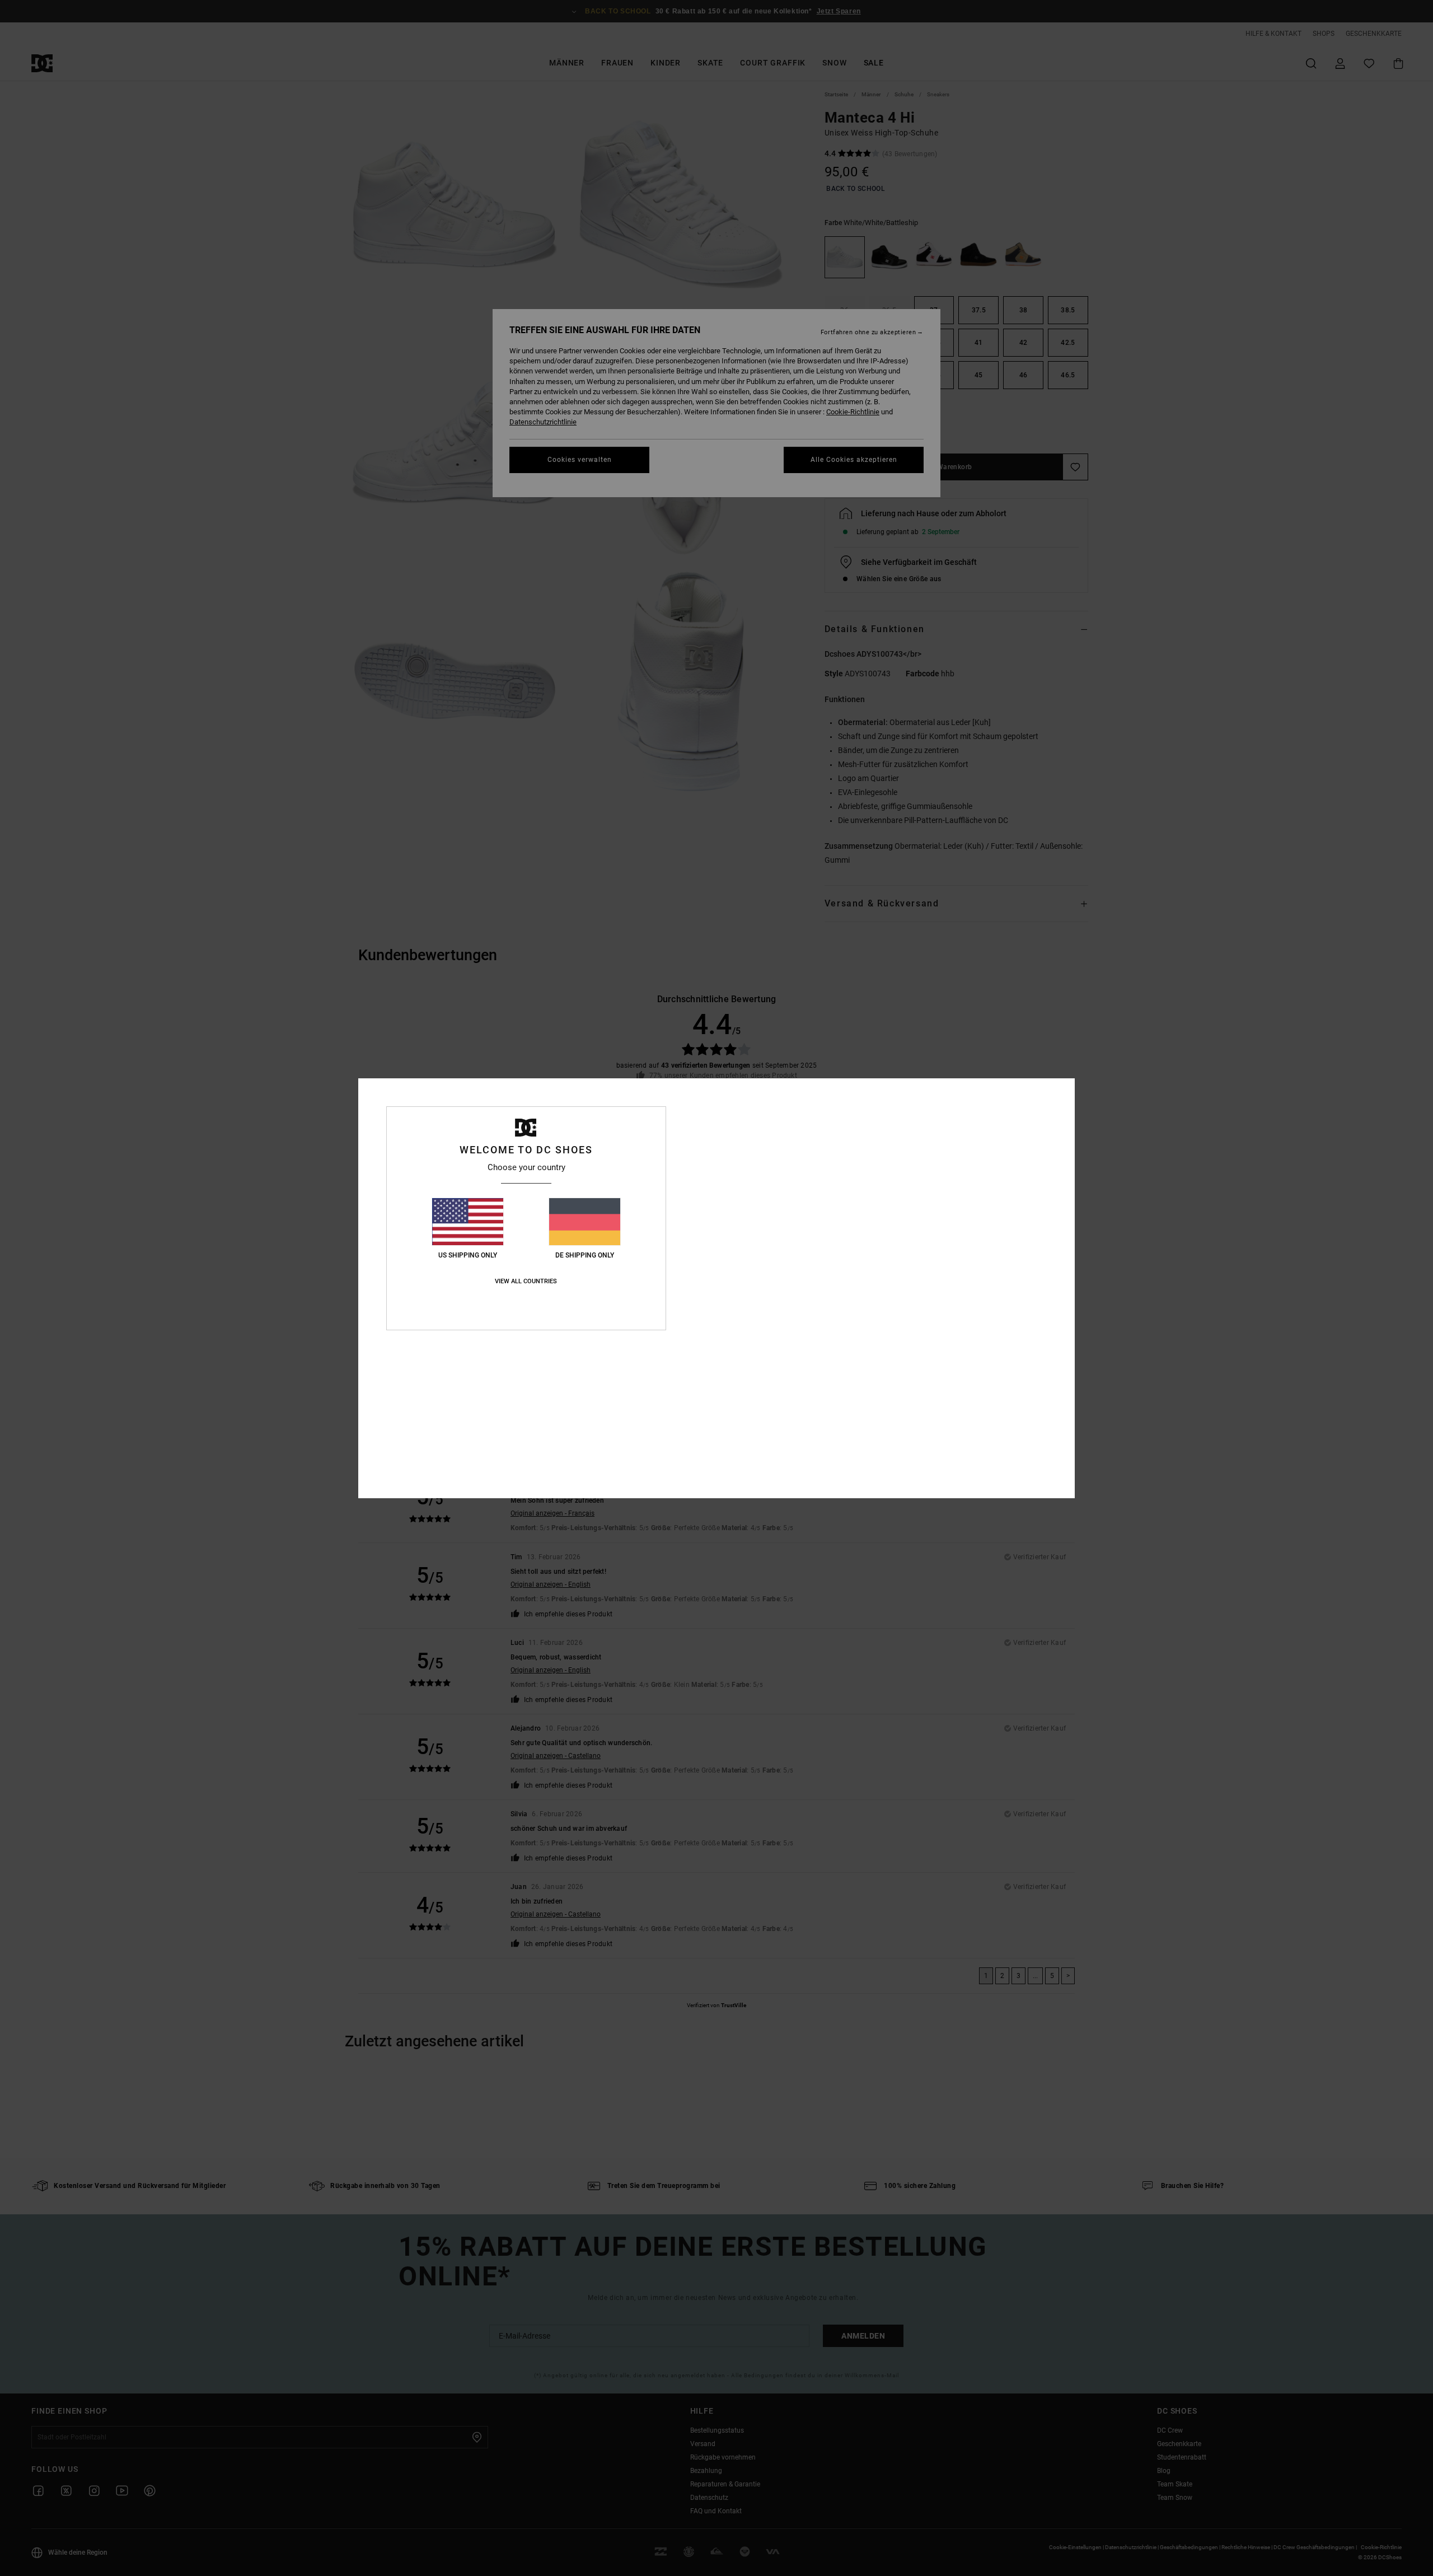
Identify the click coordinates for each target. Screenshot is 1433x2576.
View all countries (526, 1281)
